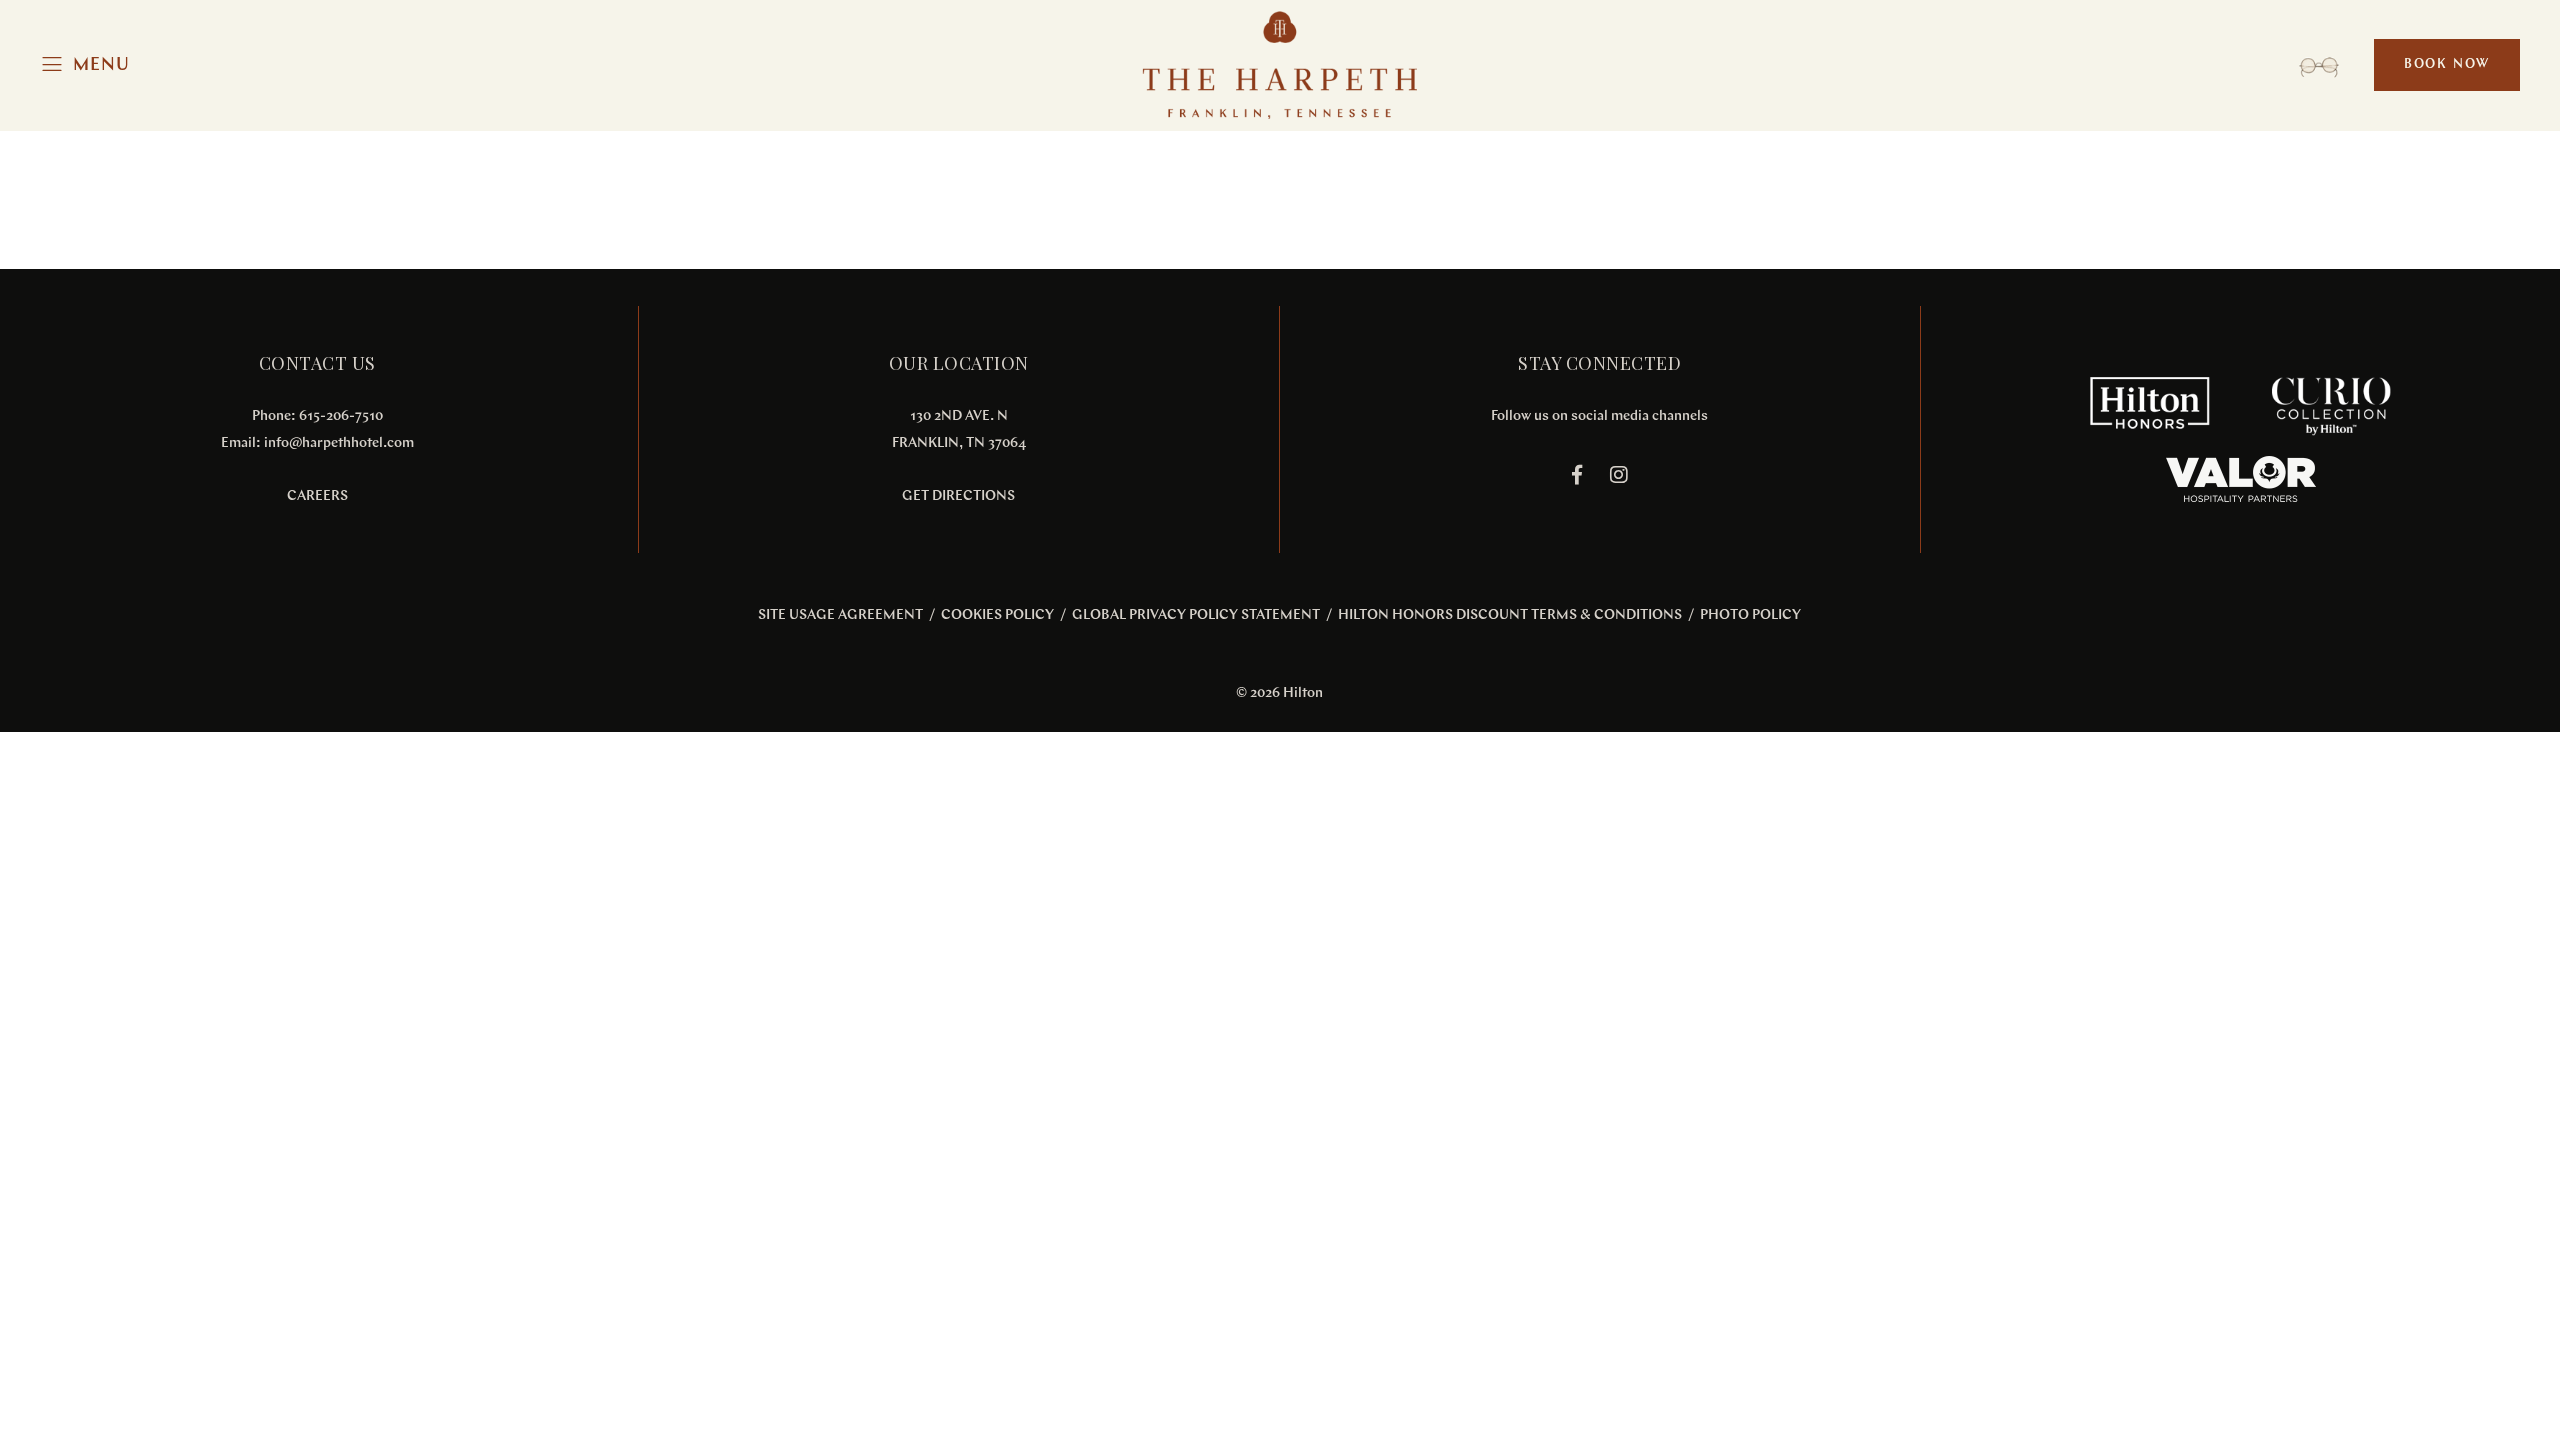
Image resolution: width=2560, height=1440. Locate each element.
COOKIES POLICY (997, 615)
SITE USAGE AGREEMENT (840, 615)
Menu (101, 65)
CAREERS (317, 496)
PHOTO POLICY (1750, 615)
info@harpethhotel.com (339, 443)
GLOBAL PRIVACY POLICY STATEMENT (1196, 615)
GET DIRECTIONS (958, 496)
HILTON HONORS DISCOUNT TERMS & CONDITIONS (1510, 615)
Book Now (2447, 64)
